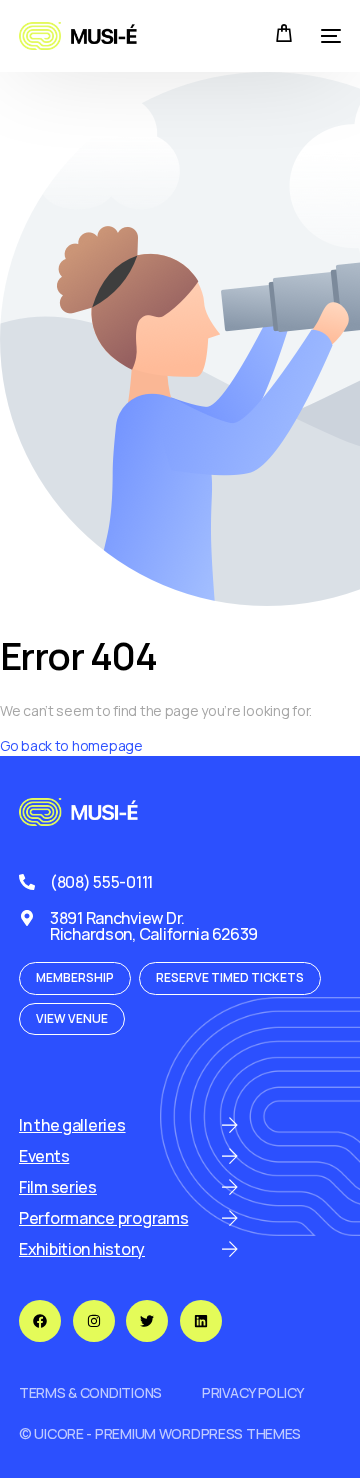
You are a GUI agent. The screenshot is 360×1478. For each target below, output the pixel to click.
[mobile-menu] (327, 36)
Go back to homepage (71, 745)
